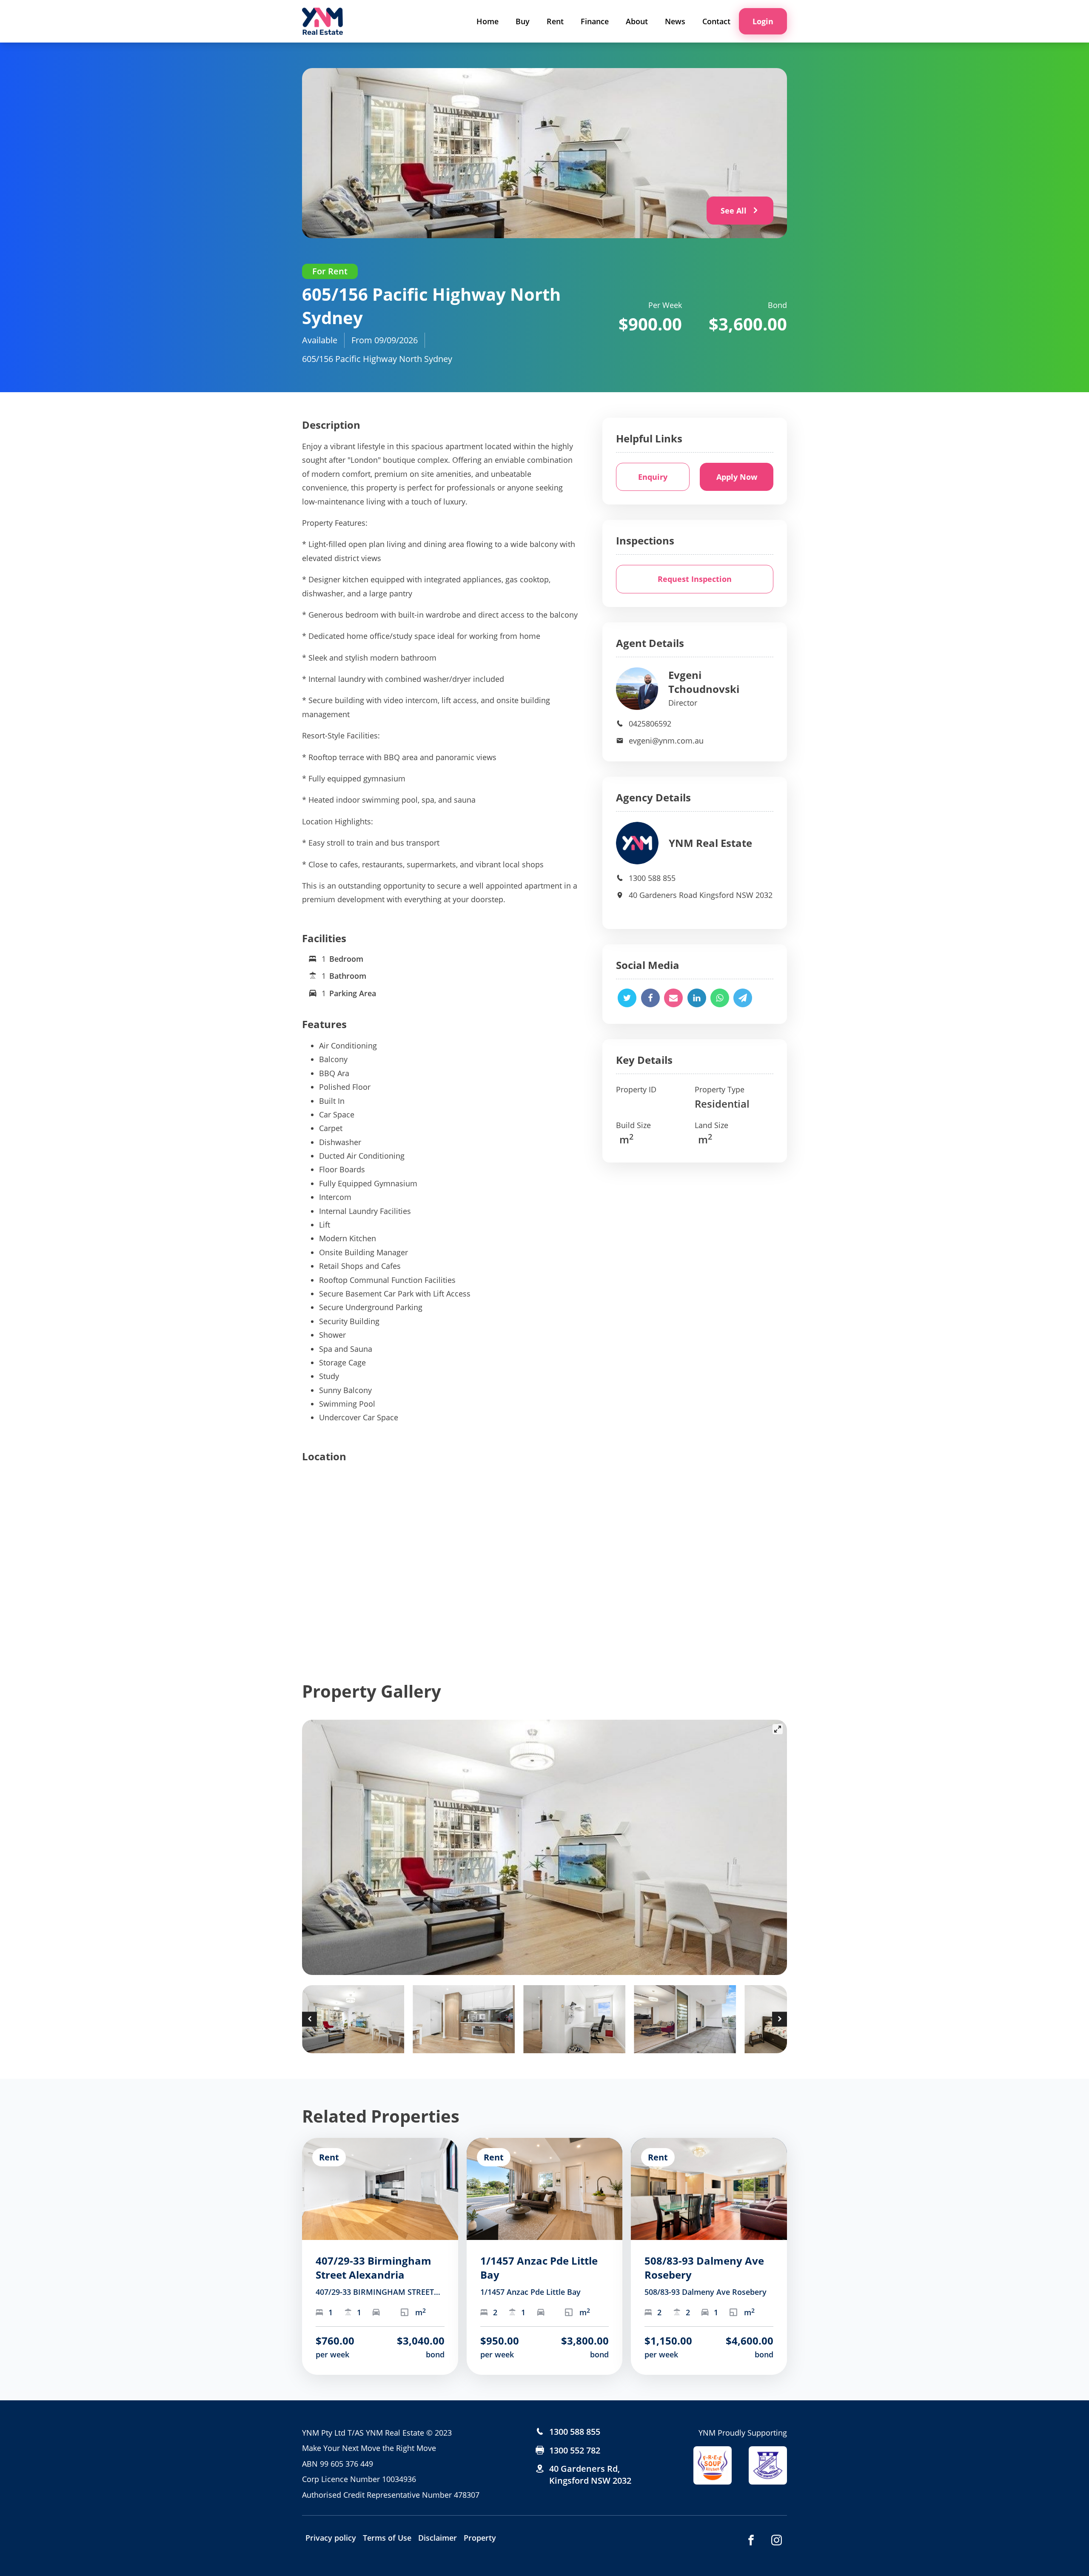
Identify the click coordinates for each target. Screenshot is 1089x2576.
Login (763, 21)
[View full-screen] (778, 1729)
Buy (523, 21)
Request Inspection (695, 579)
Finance (595, 21)
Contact (716, 21)
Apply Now (737, 477)
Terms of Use (387, 2538)
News (675, 21)
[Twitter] (627, 998)
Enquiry (653, 477)
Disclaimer (438, 2538)
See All (734, 211)
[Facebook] (650, 998)
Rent (555, 21)
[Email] (673, 998)
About (637, 21)
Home (487, 21)
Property (480, 2538)
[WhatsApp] (720, 998)
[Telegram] (743, 998)
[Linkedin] (697, 998)
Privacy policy (331, 2538)
